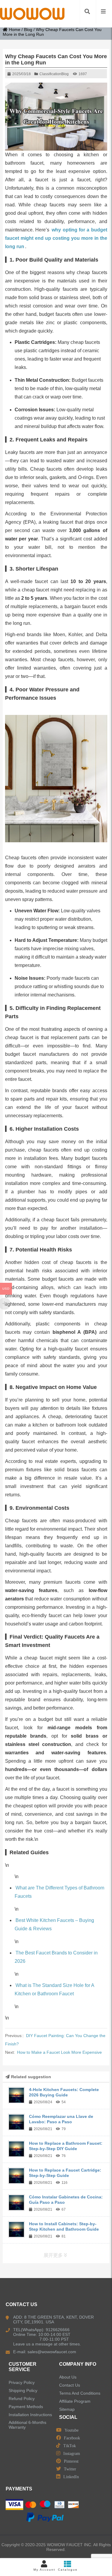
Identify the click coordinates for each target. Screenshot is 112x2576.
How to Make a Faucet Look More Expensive (59, 2052)
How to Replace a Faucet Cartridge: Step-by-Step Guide (65, 2173)
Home (15, 30)
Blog (28, 30)
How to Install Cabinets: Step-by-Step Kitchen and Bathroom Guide (64, 2226)
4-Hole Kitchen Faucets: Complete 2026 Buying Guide (64, 2092)
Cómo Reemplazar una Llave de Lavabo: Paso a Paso (61, 2119)
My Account (44, 2570)
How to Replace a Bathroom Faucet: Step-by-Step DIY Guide (66, 2146)
